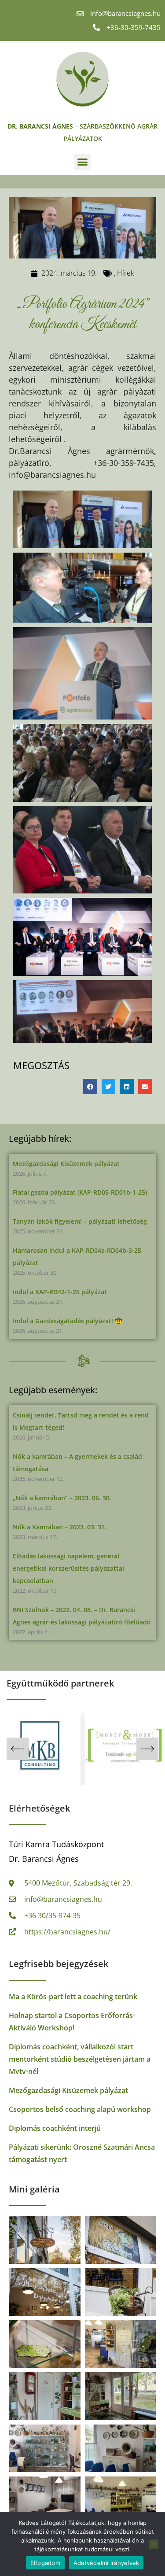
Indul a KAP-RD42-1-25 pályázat (60, 1292)
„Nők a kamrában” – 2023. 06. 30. (62, 1498)
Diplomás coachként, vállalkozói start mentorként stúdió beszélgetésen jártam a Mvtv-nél (80, 2059)
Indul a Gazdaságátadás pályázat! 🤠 (68, 1321)
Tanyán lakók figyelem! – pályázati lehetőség (80, 1221)
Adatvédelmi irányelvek (106, 2563)
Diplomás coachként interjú (55, 2128)
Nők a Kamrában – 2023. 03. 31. (60, 1527)
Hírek (126, 273)
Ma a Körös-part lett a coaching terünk (73, 1997)
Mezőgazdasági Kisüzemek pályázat (66, 1164)
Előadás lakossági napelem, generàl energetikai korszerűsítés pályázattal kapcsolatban (68, 1568)
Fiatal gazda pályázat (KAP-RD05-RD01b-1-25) (80, 1192)
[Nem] (154, 2544)
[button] (83, 162)
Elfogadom (45, 2563)
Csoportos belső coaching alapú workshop (80, 2109)
